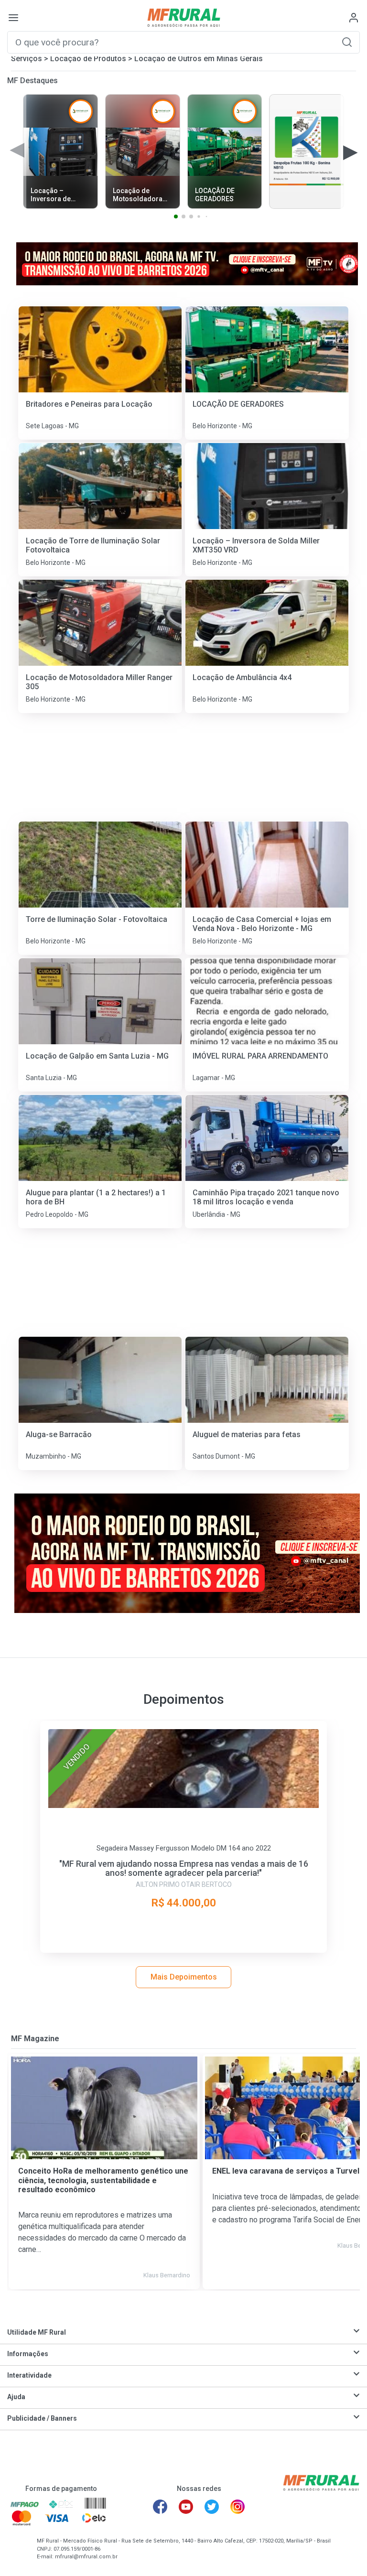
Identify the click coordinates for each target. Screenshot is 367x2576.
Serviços (27, 59)
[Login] (354, 18)
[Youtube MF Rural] (186, 2507)
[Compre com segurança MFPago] (25, 2504)
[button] (347, 42)
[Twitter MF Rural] (212, 2507)
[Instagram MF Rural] (237, 2507)
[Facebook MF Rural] (160, 2507)
